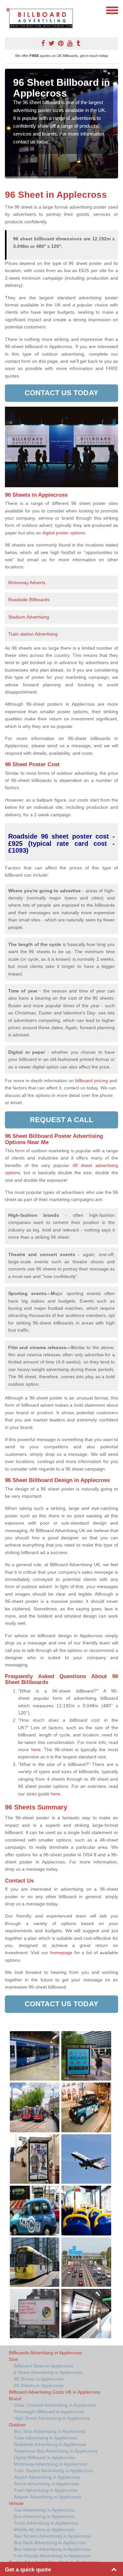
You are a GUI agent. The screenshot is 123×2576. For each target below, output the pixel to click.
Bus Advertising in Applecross (44, 2516)
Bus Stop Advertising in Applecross (50, 2431)
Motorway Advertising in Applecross (50, 2464)
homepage (61, 1953)
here (56, 1794)
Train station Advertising (33, 634)
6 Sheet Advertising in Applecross (48, 2372)
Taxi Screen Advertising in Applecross (52, 2536)
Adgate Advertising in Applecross (48, 2497)
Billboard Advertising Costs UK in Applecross (55, 2392)
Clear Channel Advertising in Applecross (55, 2405)
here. (37, 1750)
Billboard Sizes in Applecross (43, 2366)
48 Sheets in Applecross (39, 2379)
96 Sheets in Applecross (39, 2385)
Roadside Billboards (29, 600)
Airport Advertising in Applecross (47, 2477)
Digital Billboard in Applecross (44, 2457)
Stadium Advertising (29, 617)
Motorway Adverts (27, 583)
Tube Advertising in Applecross (45, 2438)
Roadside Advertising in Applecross (50, 2444)
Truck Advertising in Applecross (46, 2523)
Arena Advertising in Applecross (46, 2484)
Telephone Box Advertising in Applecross (56, 2451)
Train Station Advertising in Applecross (53, 2471)
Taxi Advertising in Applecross (44, 2510)
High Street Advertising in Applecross (52, 2418)
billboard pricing (92, 1081)
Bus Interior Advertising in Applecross (52, 2549)
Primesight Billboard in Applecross (49, 2412)
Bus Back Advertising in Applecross (50, 2543)
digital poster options (64, 533)
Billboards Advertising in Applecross (45, 2353)
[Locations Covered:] (8, 10)
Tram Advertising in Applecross (46, 2490)
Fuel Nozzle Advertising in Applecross (52, 2556)
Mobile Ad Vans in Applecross (44, 2530)
